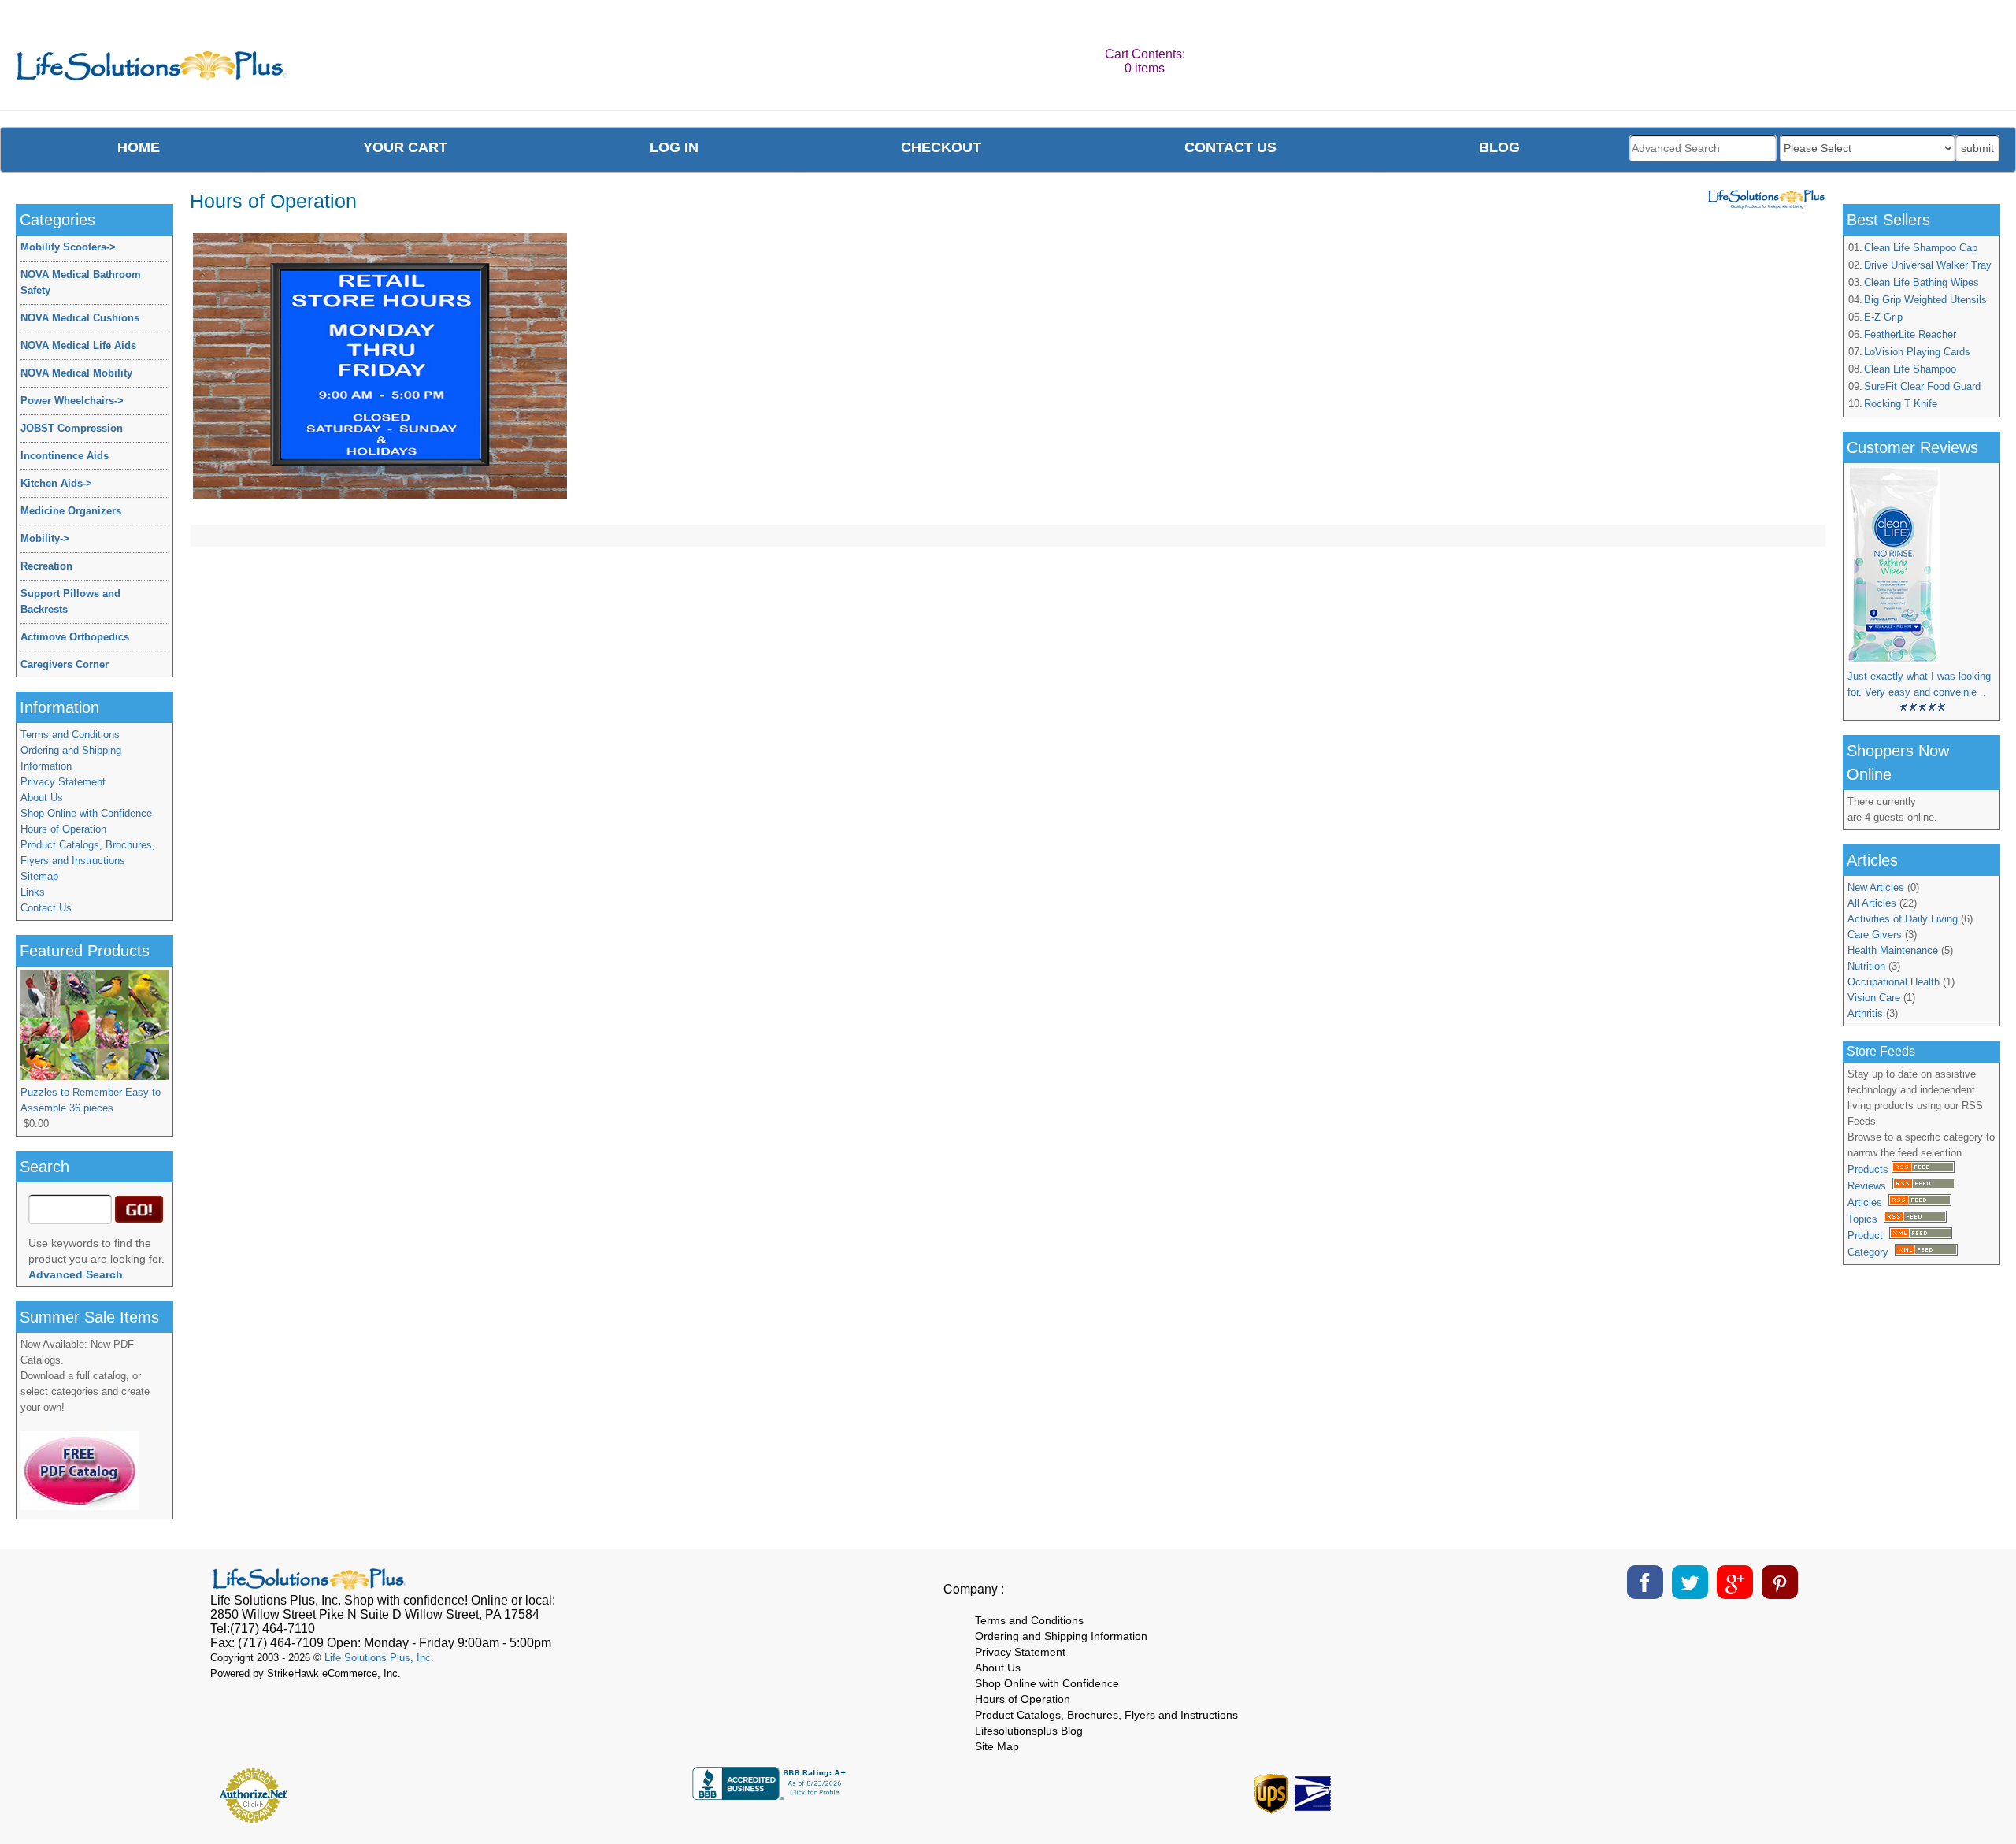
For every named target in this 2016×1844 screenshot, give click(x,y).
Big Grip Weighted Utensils (1925, 300)
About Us (42, 798)
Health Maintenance (1893, 950)
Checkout (941, 147)
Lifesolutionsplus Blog (1029, 1731)
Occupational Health (1894, 982)
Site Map (997, 1746)
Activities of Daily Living (1903, 919)
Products (1870, 1169)
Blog (1499, 147)
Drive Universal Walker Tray (1928, 265)
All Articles (1872, 903)
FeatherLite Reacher (1910, 334)
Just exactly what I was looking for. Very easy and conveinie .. (1919, 684)
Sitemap (39, 876)
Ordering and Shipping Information (71, 758)
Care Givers (1875, 935)
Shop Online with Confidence (86, 813)
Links (33, 892)
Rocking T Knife (1901, 404)
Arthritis (1865, 1013)
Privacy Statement (63, 782)
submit (1977, 148)
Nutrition (1866, 966)
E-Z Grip (1883, 317)
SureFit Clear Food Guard (1922, 386)
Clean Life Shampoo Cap (1921, 248)
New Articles (1876, 887)
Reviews (1870, 1186)
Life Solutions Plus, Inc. (379, 1658)
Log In (674, 147)
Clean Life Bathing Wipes (1921, 282)
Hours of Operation (63, 829)
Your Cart (405, 147)
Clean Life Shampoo (1910, 369)
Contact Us (46, 908)
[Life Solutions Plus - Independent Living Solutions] (152, 70)
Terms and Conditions (70, 735)
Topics (1866, 1219)
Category (1871, 1252)
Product (1868, 1236)
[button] (1767, 1790)
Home (139, 147)
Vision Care (1874, 998)
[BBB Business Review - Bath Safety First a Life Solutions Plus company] (771, 1796)
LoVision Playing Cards (1917, 352)
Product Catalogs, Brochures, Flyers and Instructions (88, 853)
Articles (1868, 1202)
